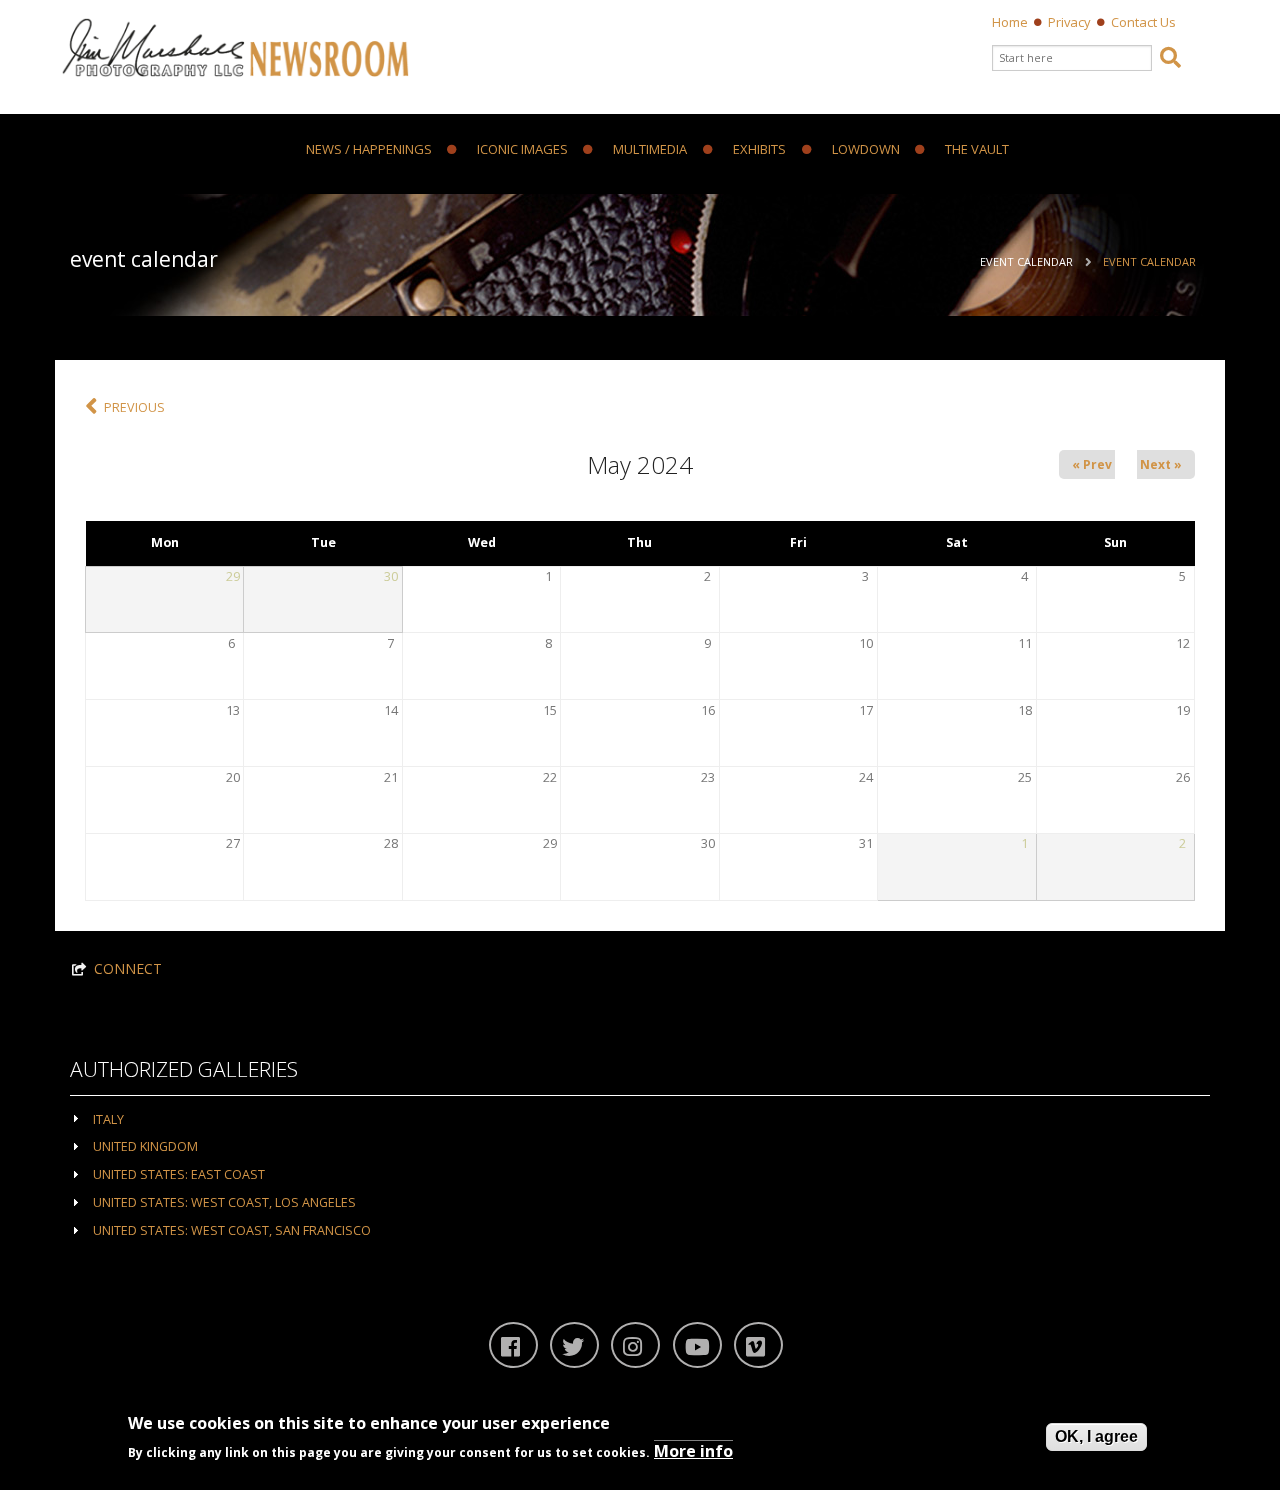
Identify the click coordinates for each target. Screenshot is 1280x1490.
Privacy (1069, 22)
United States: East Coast (179, 1174)
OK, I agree (1096, 1436)
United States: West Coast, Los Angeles (224, 1202)
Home (1010, 22)
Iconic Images (522, 150)
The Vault (977, 150)
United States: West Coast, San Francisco (232, 1230)
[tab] (640, 1118)
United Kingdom (145, 1146)
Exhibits (759, 150)
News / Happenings (369, 150)
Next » (1161, 464)
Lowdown (866, 150)
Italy (108, 1119)
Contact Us (1143, 22)
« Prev (1092, 464)
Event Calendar (1026, 261)
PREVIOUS (134, 407)
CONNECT (128, 968)
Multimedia (650, 150)
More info (693, 1451)
